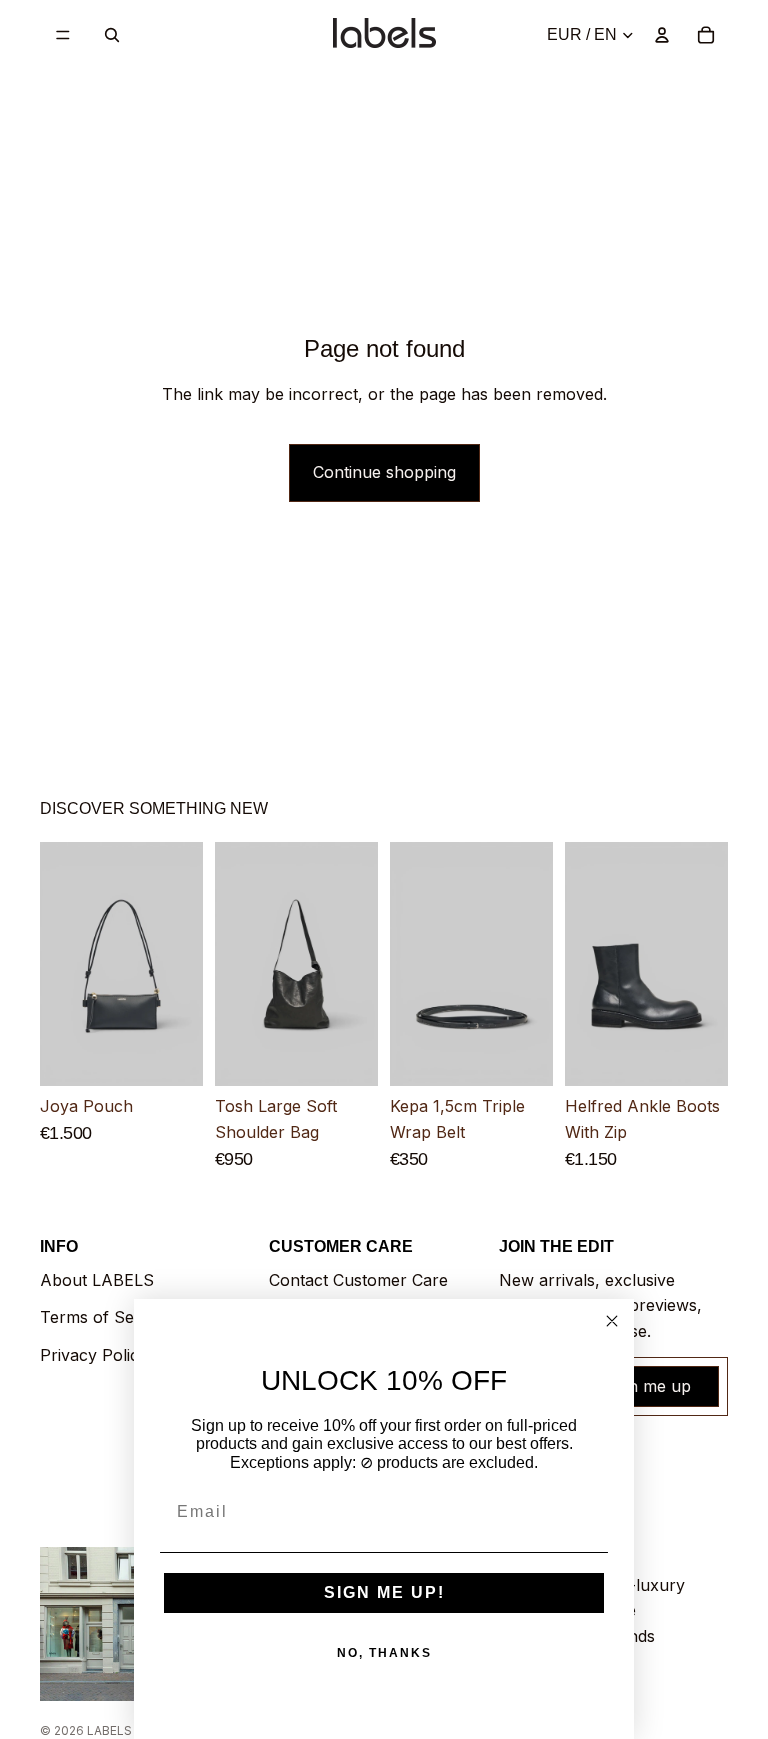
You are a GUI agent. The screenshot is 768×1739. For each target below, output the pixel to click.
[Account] (662, 35)
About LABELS (97, 1280)
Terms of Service (105, 1317)
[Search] (112, 35)
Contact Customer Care (358, 1280)
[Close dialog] (612, 1321)
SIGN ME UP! (384, 1592)
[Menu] (63, 35)
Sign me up (648, 1386)
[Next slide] (181, 965)
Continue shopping (384, 472)
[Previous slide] (62, 965)
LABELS (109, 1730)
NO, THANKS (384, 1653)
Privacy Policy (94, 1355)
